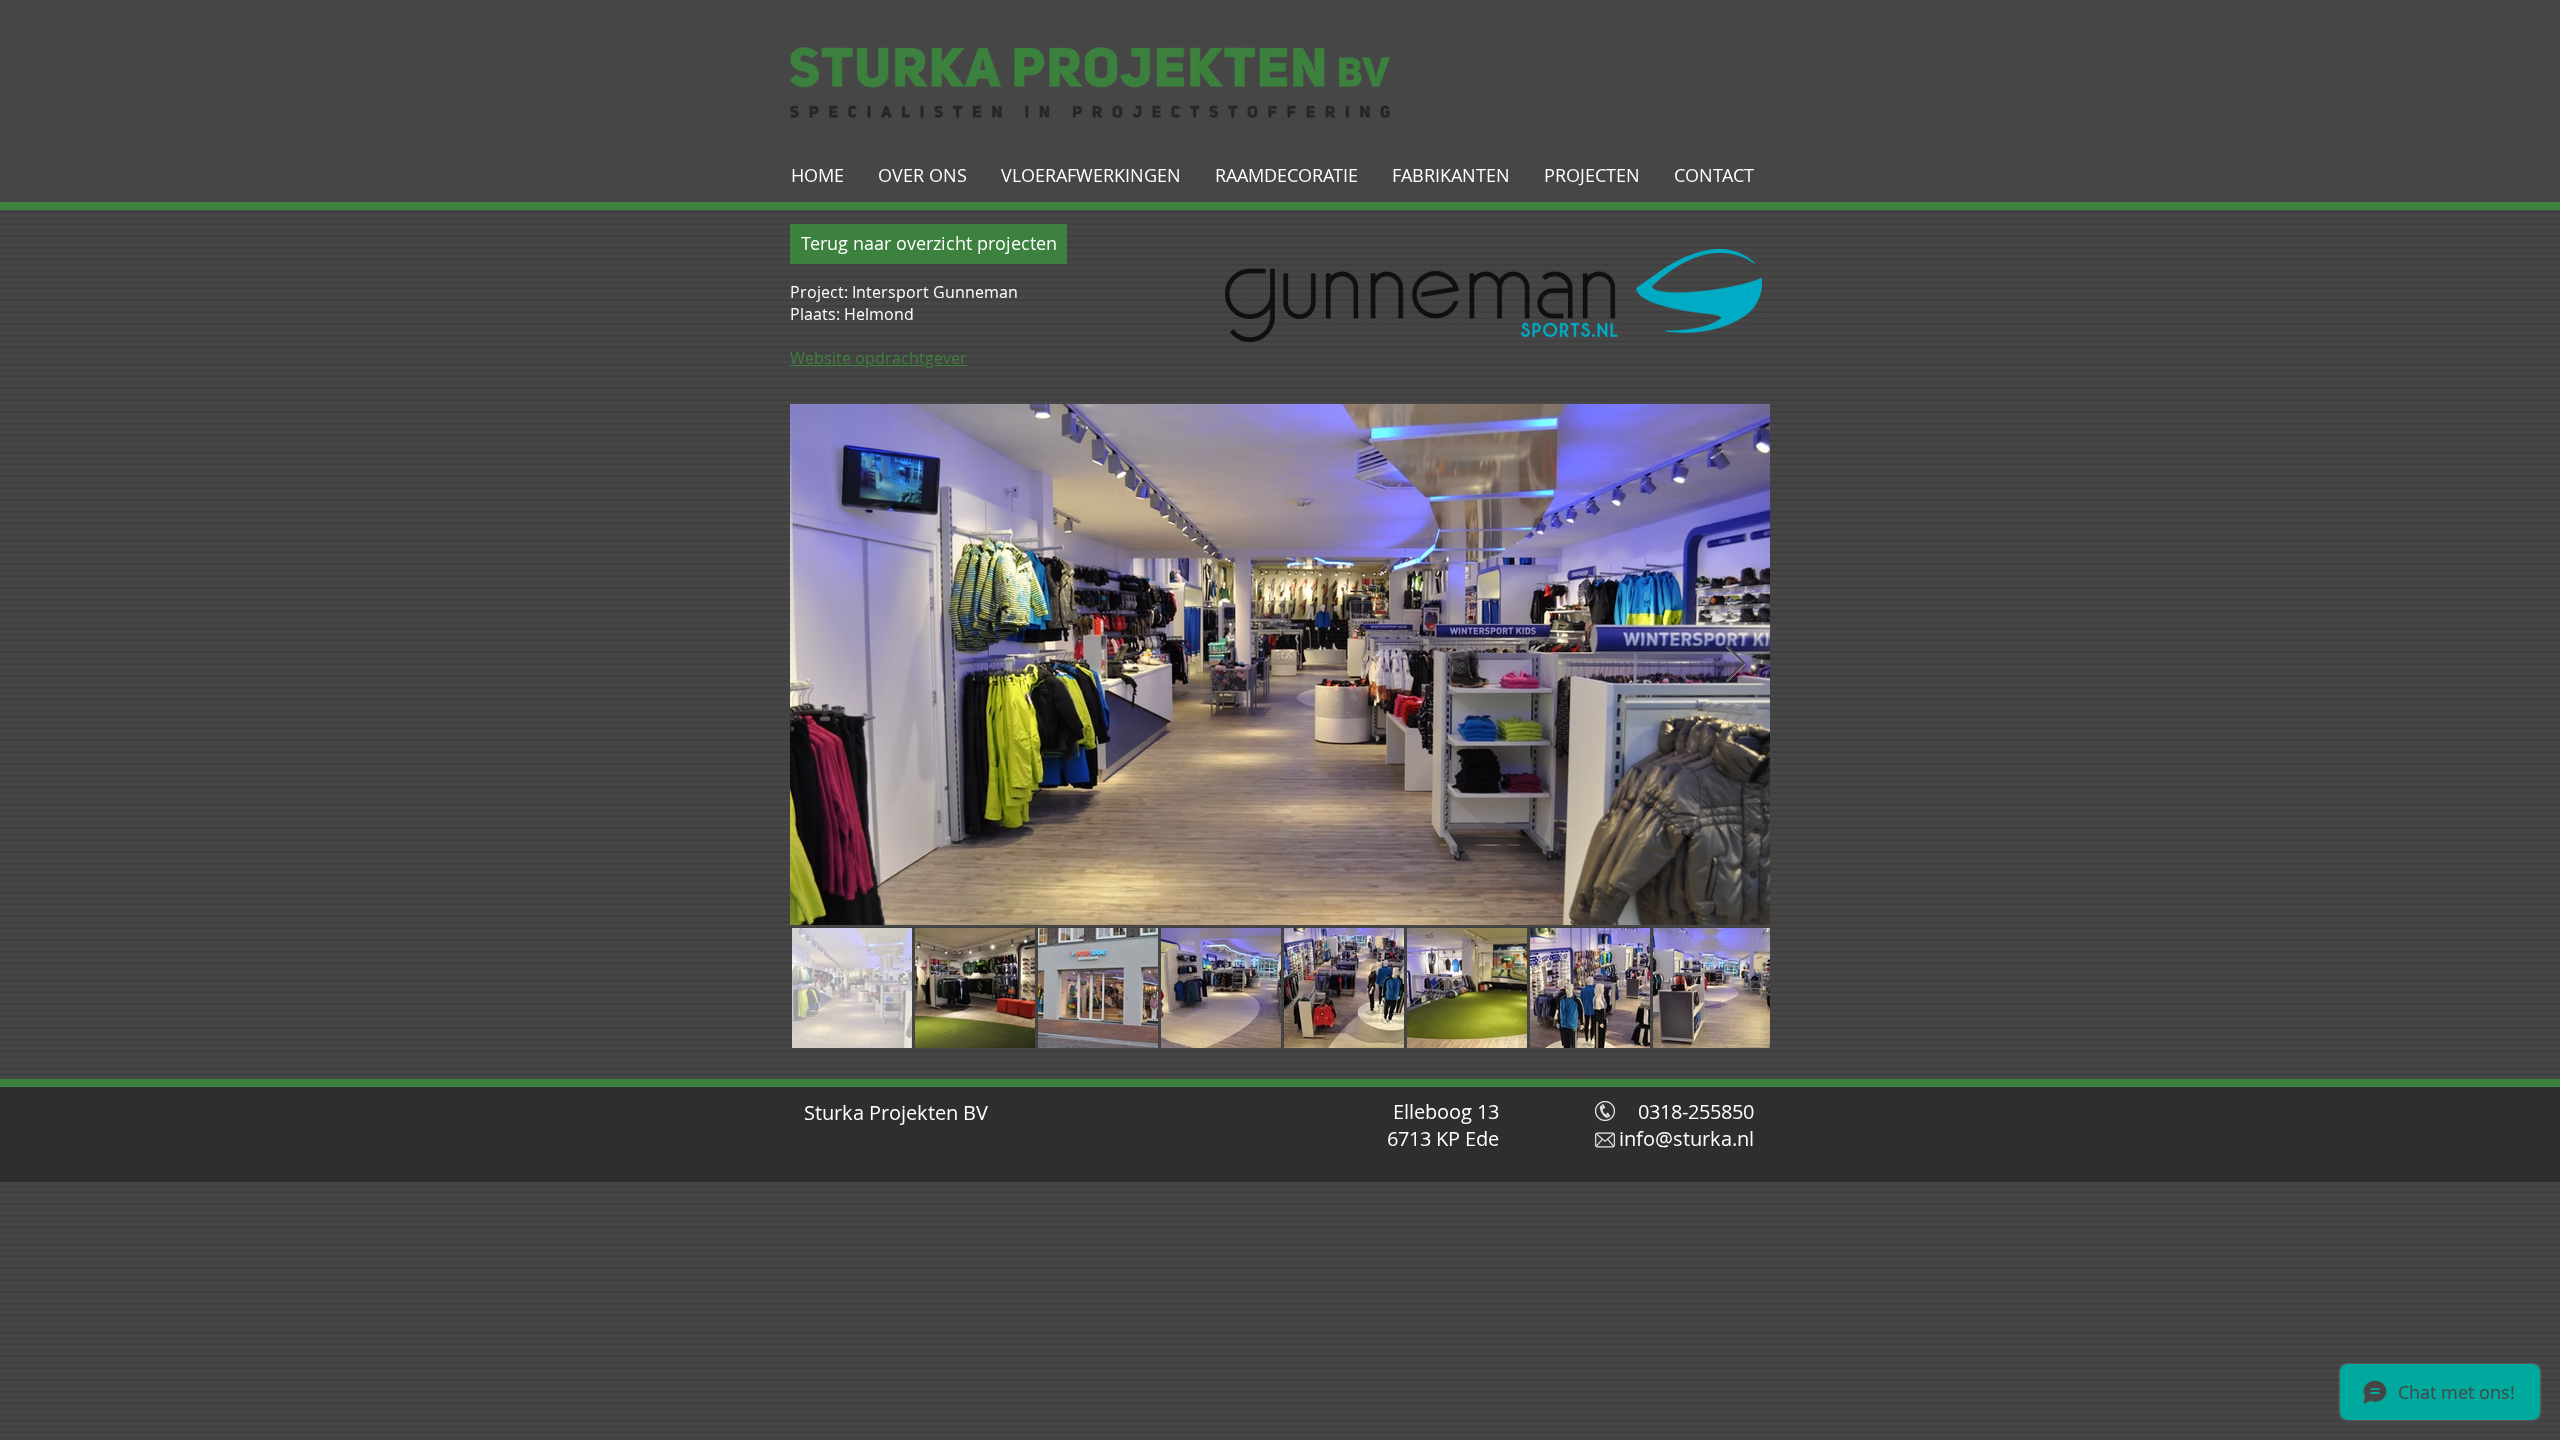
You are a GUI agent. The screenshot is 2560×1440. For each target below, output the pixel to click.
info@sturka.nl (1686, 1138)
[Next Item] (1735, 664)
